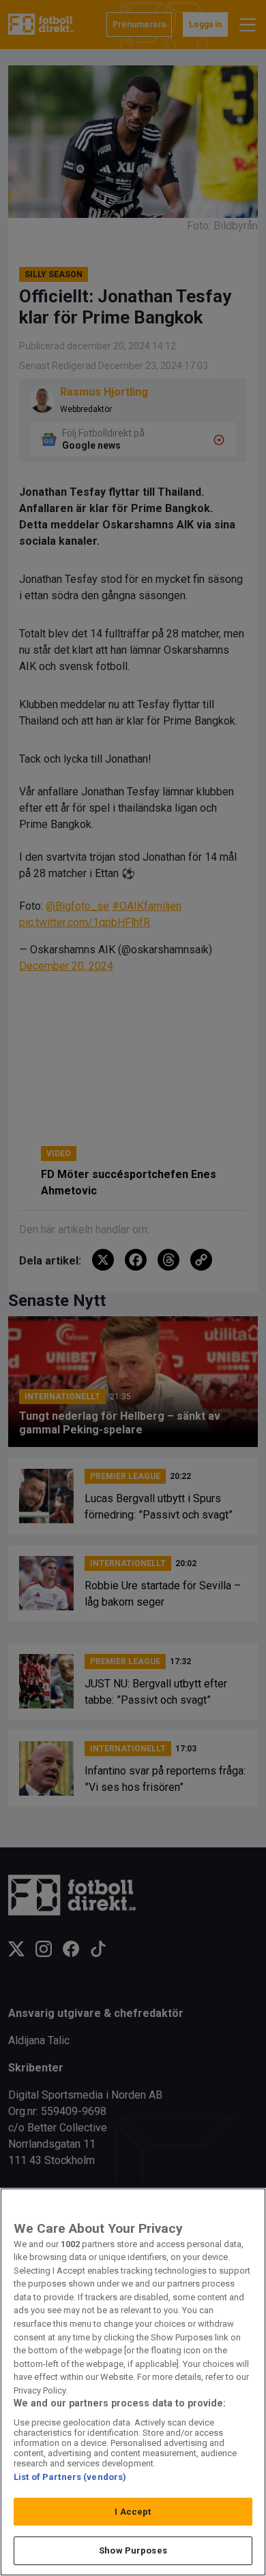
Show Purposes (133, 2550)
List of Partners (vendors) (70, 2477)
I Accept (133, 2512)
